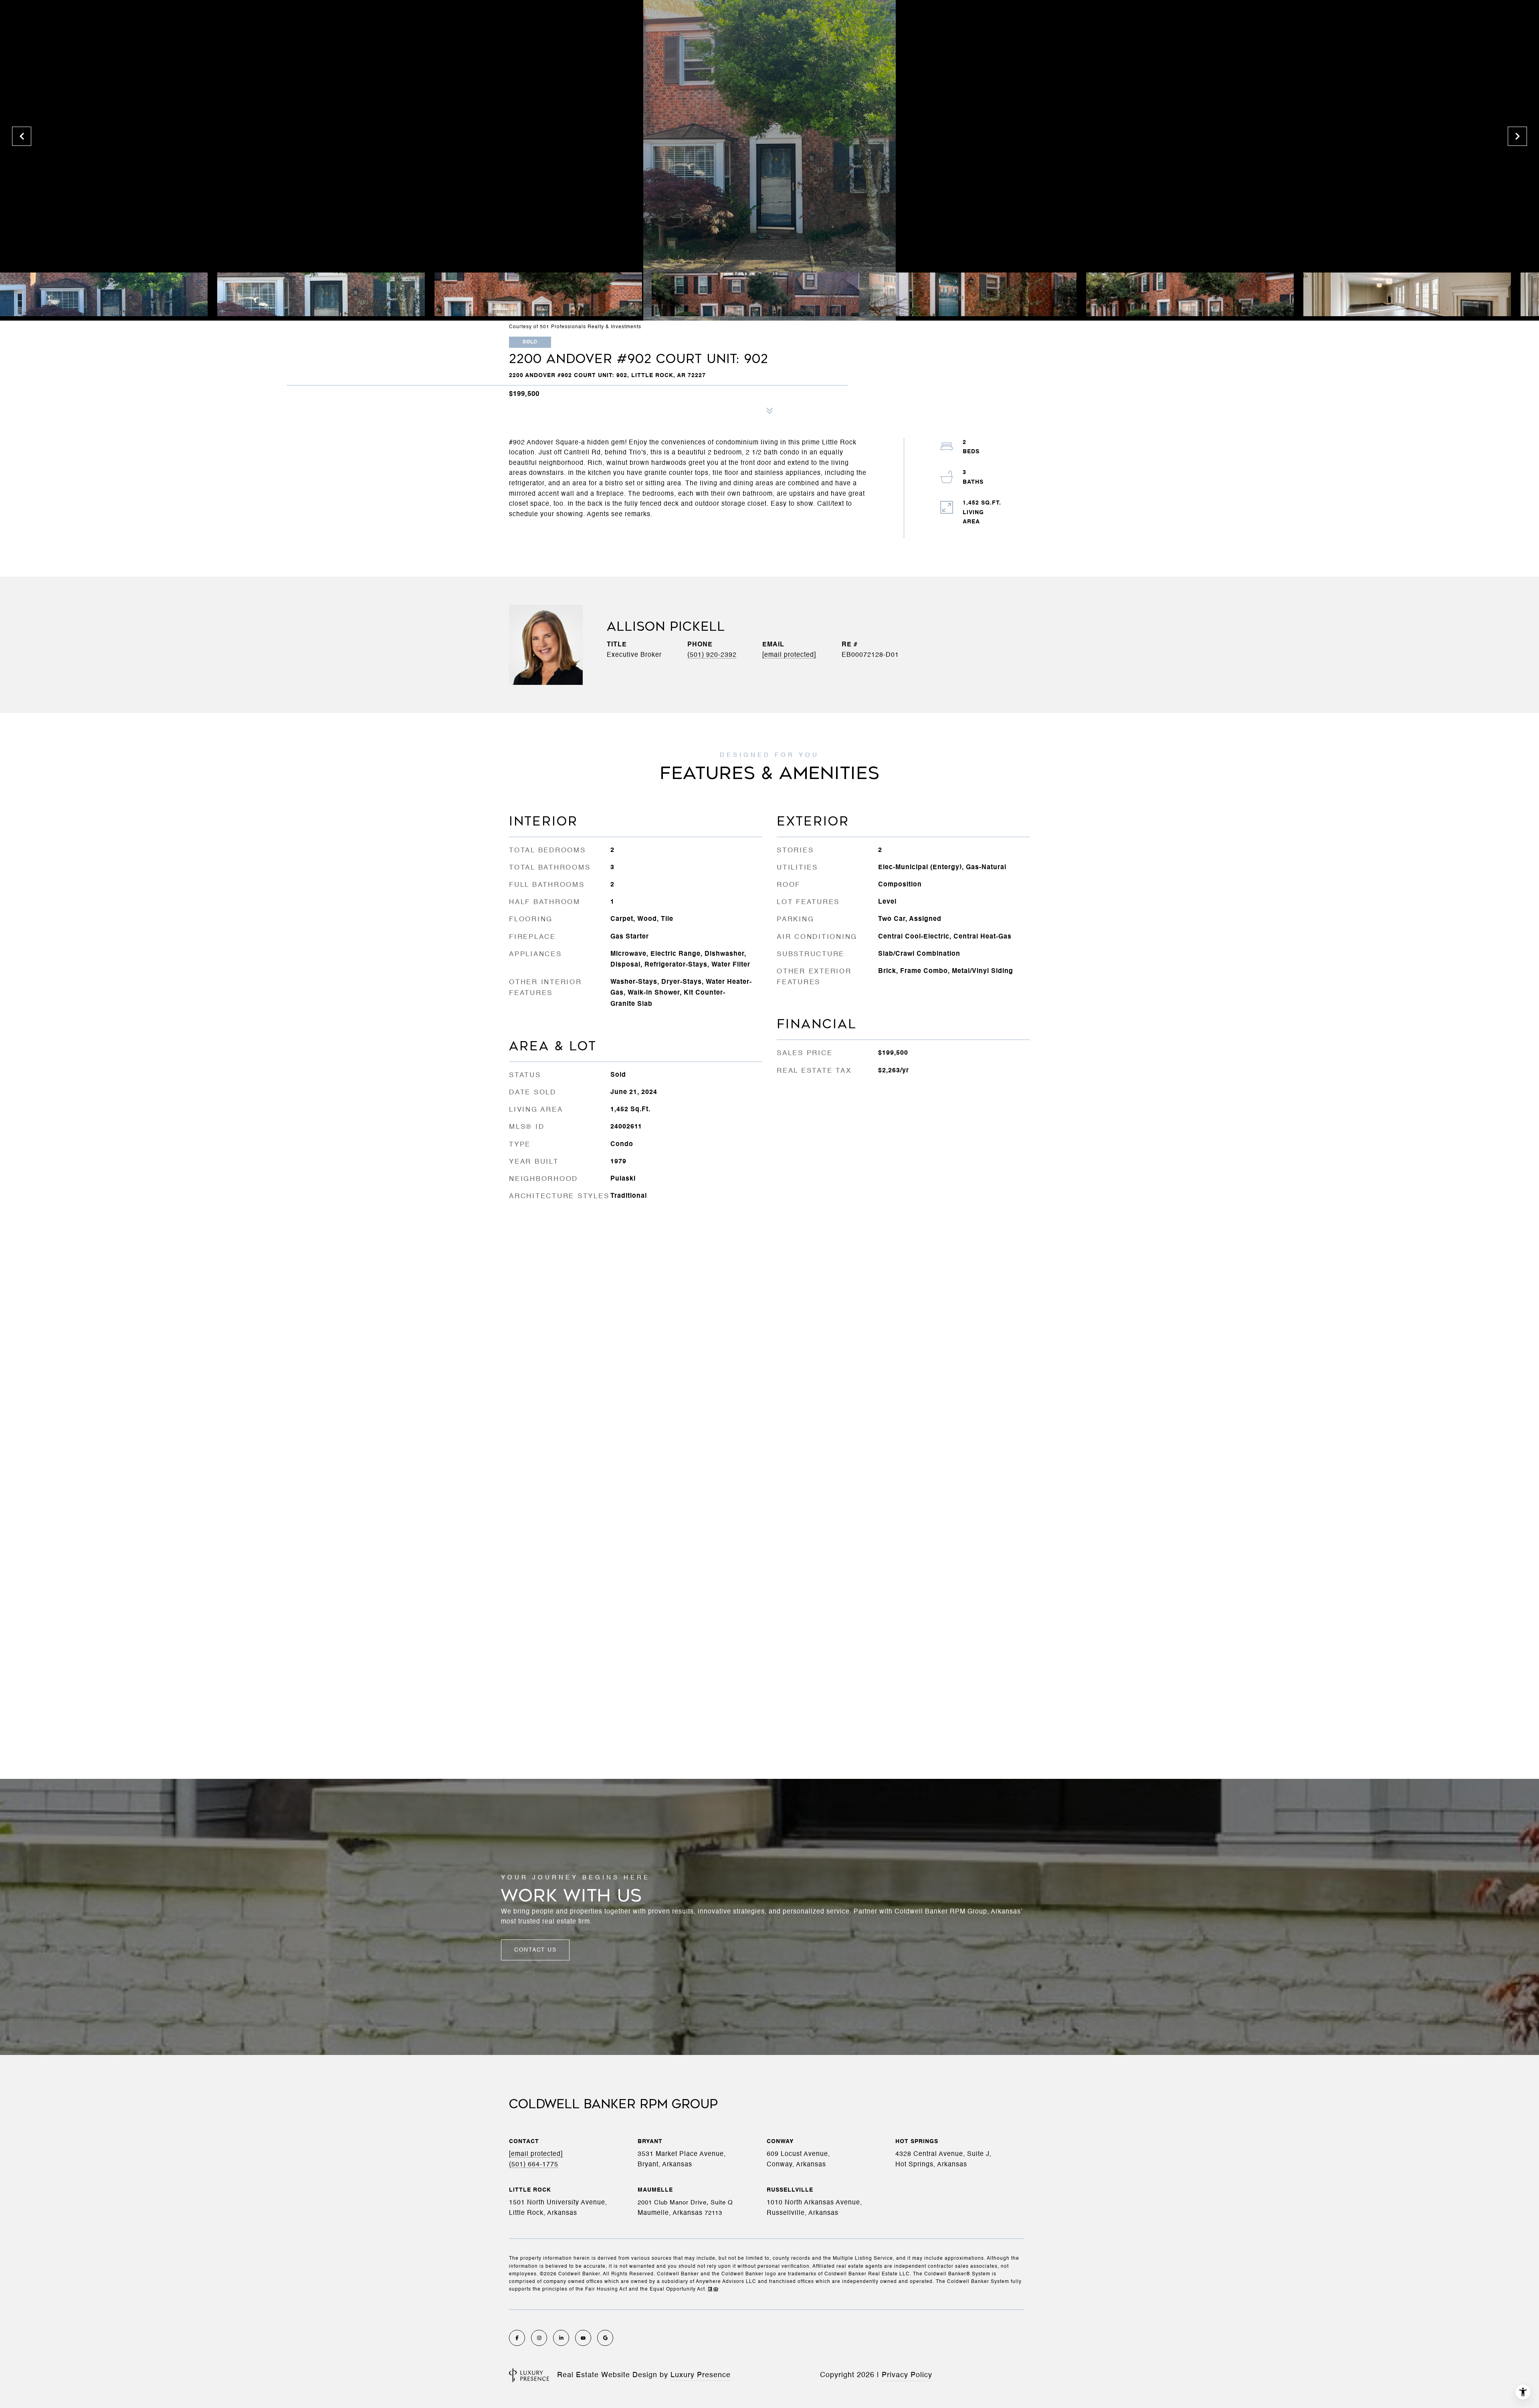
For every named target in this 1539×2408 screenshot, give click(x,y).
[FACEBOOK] (517, 2338)
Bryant (650, 2142)
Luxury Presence (701, 2375)
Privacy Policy (907, 2375)
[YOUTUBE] (583, 2338)
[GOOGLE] (605, 2338)
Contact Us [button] (535, 1950)
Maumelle (655, 2190)
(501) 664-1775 (534, 2165)
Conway (780, 2142)
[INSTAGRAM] (539, 2338)
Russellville (790, 2190)
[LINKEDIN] (561, 2338)
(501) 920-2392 (712, 655)
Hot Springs (917, 2142)
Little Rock (530, 2190)
